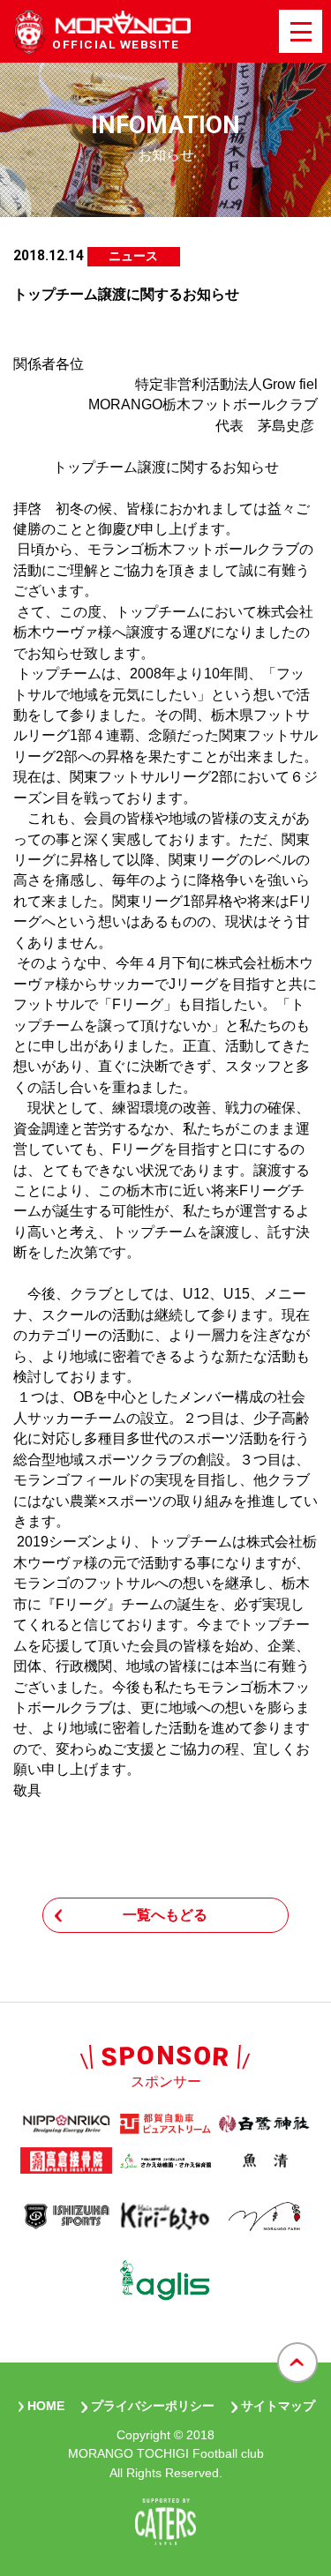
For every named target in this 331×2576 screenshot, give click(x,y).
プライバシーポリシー (153, 2406)
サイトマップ (278, 2406)
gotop (297, 2363)
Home (46, 2406)
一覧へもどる (165, 1915)
